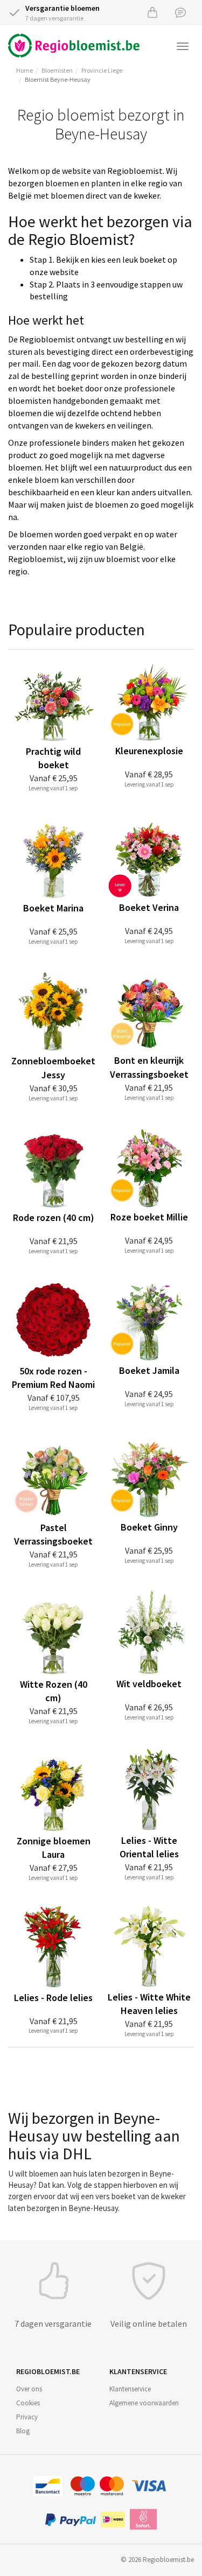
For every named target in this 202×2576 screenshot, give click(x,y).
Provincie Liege (102, 70)
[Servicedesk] (180, 12)
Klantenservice (130, 2389)
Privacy (27, 2417)
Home (25, 70)
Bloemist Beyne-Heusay (58, 79)
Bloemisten (57, 70)
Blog (23, 2431)
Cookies (28, 2403)
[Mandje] (152, 12)
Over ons (29, 2389)
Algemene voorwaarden (144, 2403)
